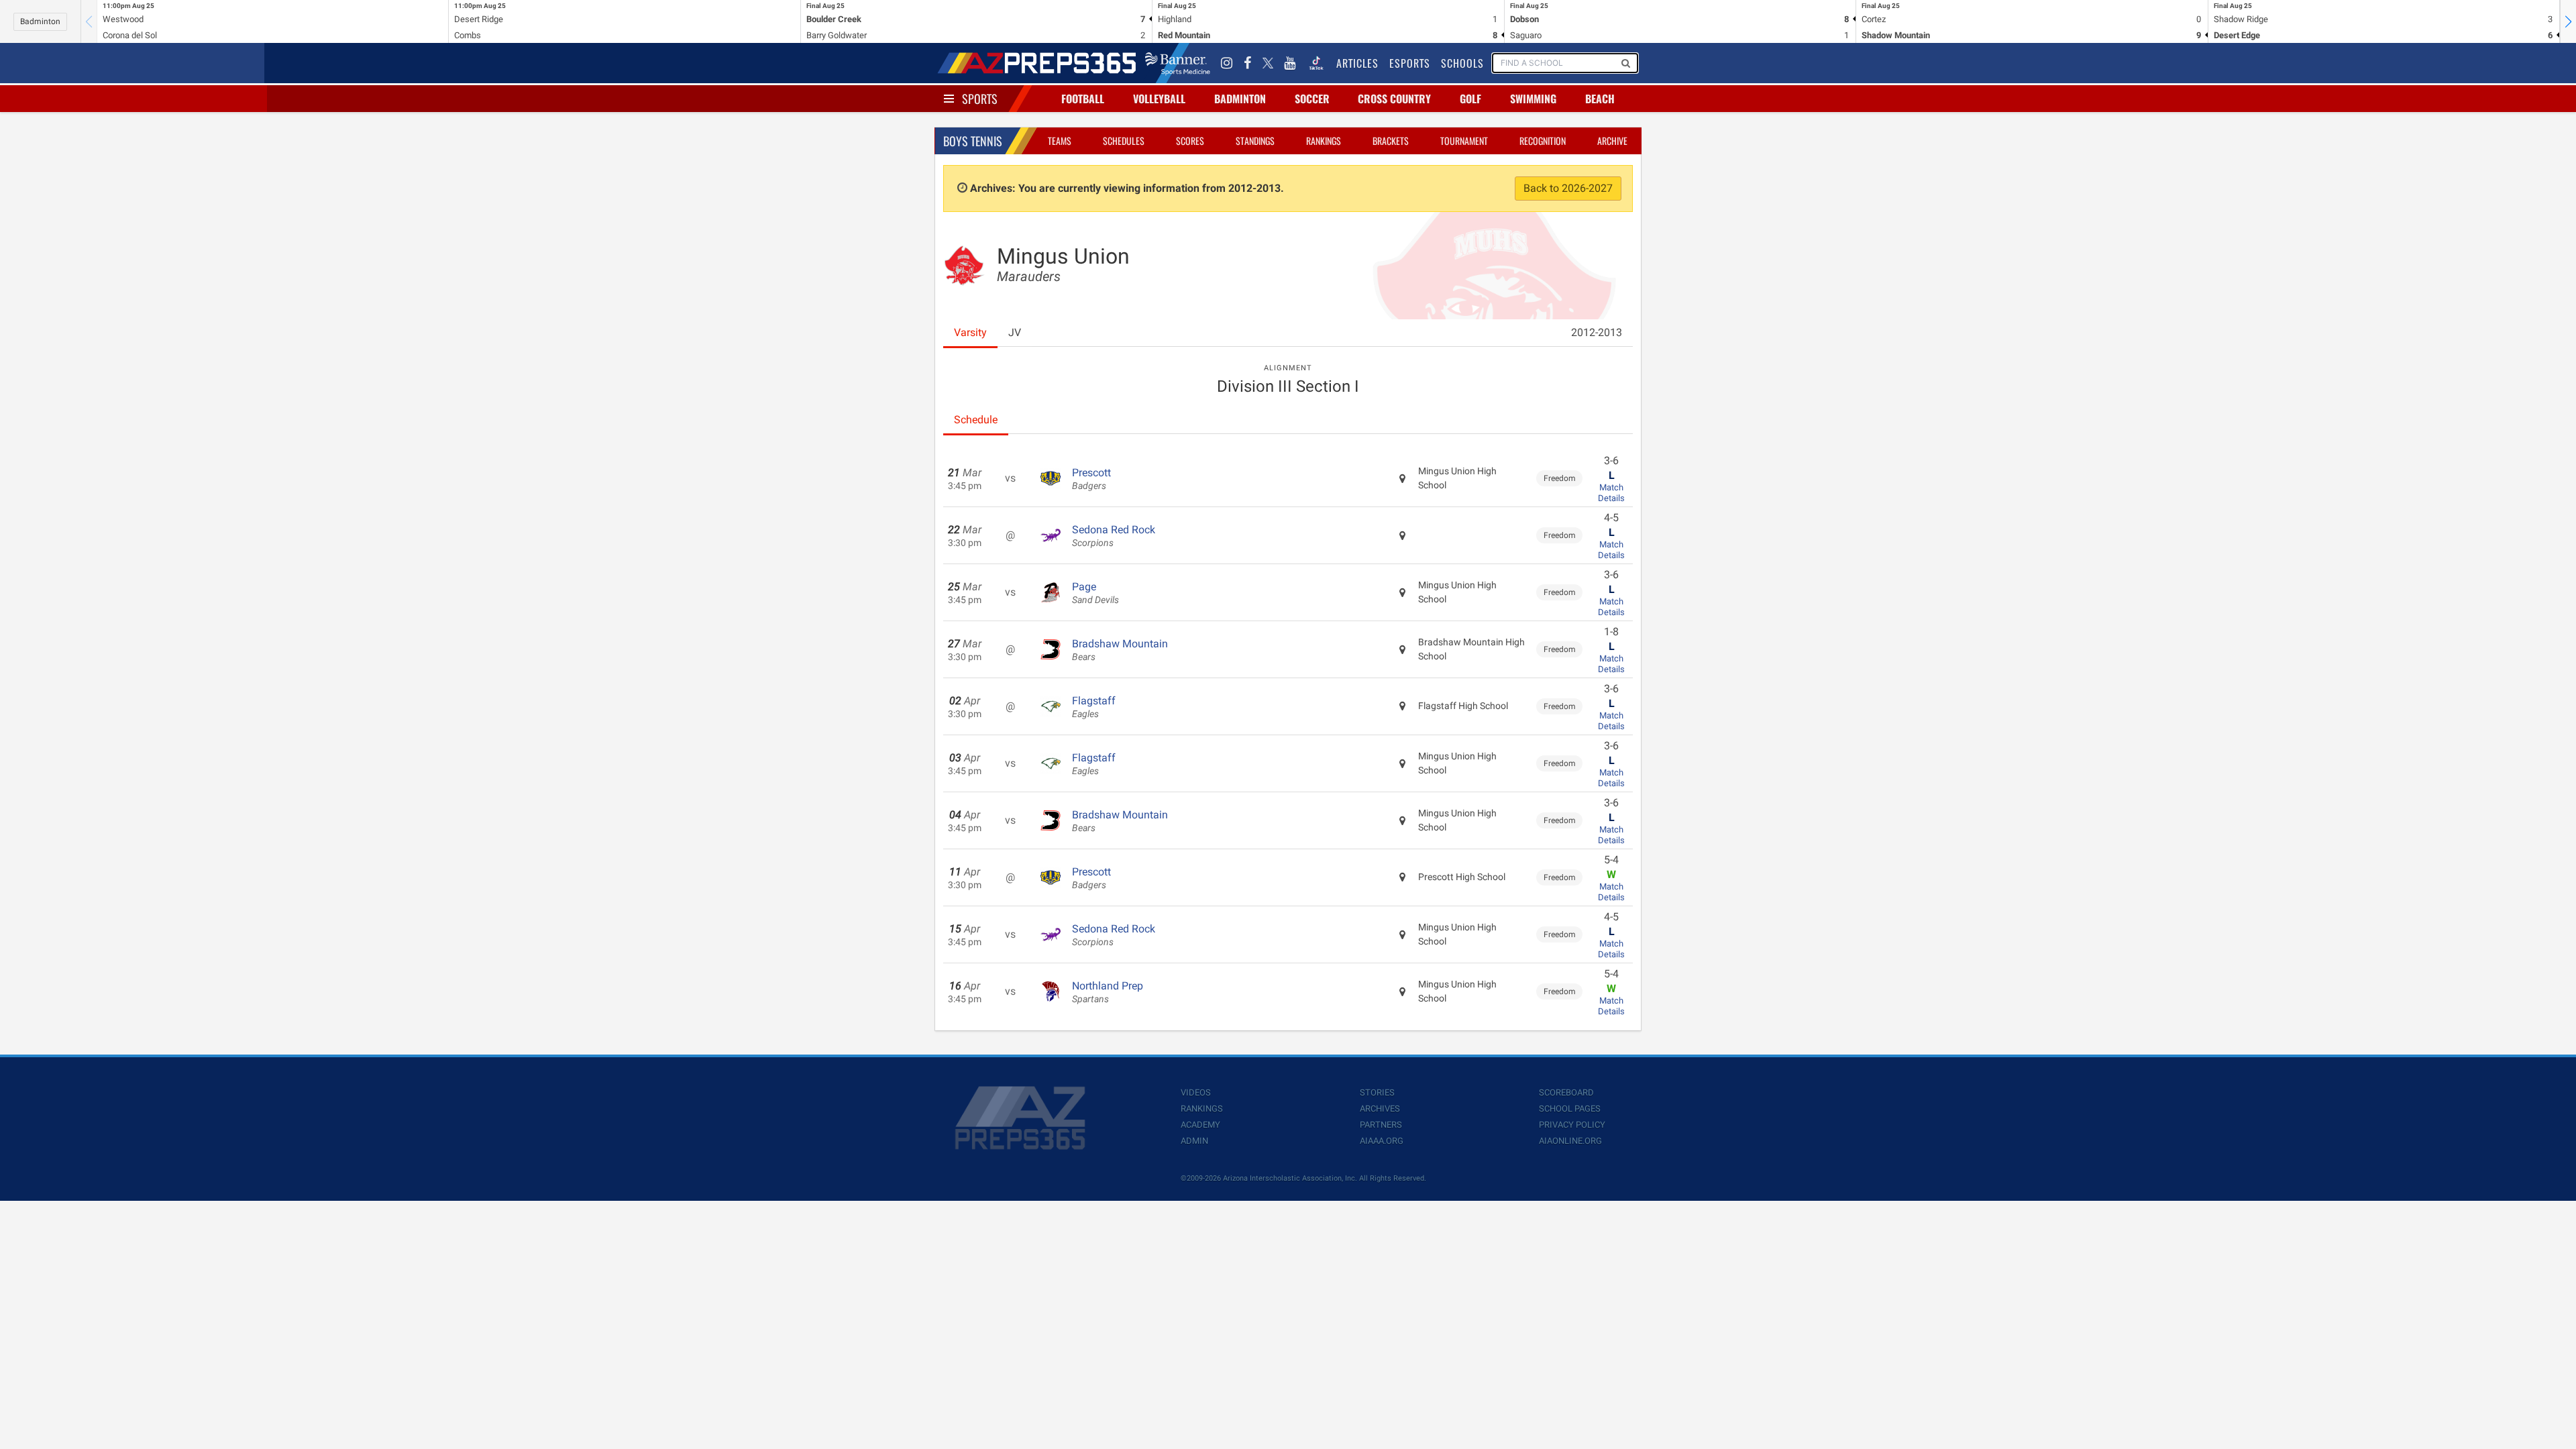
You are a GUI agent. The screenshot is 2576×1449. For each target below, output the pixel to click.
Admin (1194, 1141)
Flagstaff (1094, 707)
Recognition (1543, 141)
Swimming (1533, 99)
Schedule (976, 420)
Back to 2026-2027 (1568, 188)
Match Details (1611, 493)
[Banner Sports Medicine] (1178, 63)
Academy (1200, 1125)
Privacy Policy (1572, 1125)
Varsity (970, 332)
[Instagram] (1227, 63)
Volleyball (1159, 99)
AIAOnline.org (1570, 1141)
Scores (1190, 141)
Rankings (1324, 141)
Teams (1060, 141)
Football (1083, 99)
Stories (1377, 1092)
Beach (1600, 99)
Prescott (1091, 479)
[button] (2568, 21)
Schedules (1124, 141)
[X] (1268, 63)
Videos (1196, 1092)
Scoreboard (1566, 1092)
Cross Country (1394, 99)
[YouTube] (1290, 63)
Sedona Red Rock (1114, 536)
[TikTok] (1316, 63)
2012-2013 (1597, 332)
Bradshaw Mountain (1120, 650)
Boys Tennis (973, 141)
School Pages (1570, 1109)
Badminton (40, 21)
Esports (1410, 63)
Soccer (1312, 99)
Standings (1255, 141)
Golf (1470, 99)
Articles (1357, 63)
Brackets (1391, 141)
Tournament (1464, 141)
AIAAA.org (1382, 1141)
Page (1095, 593)
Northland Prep (1108, 992)
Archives (1380, 1109)
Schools (1462, 63)
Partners (1381, 1125)
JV (1015, 332)
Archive (1612, 141)
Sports (980, 99)
